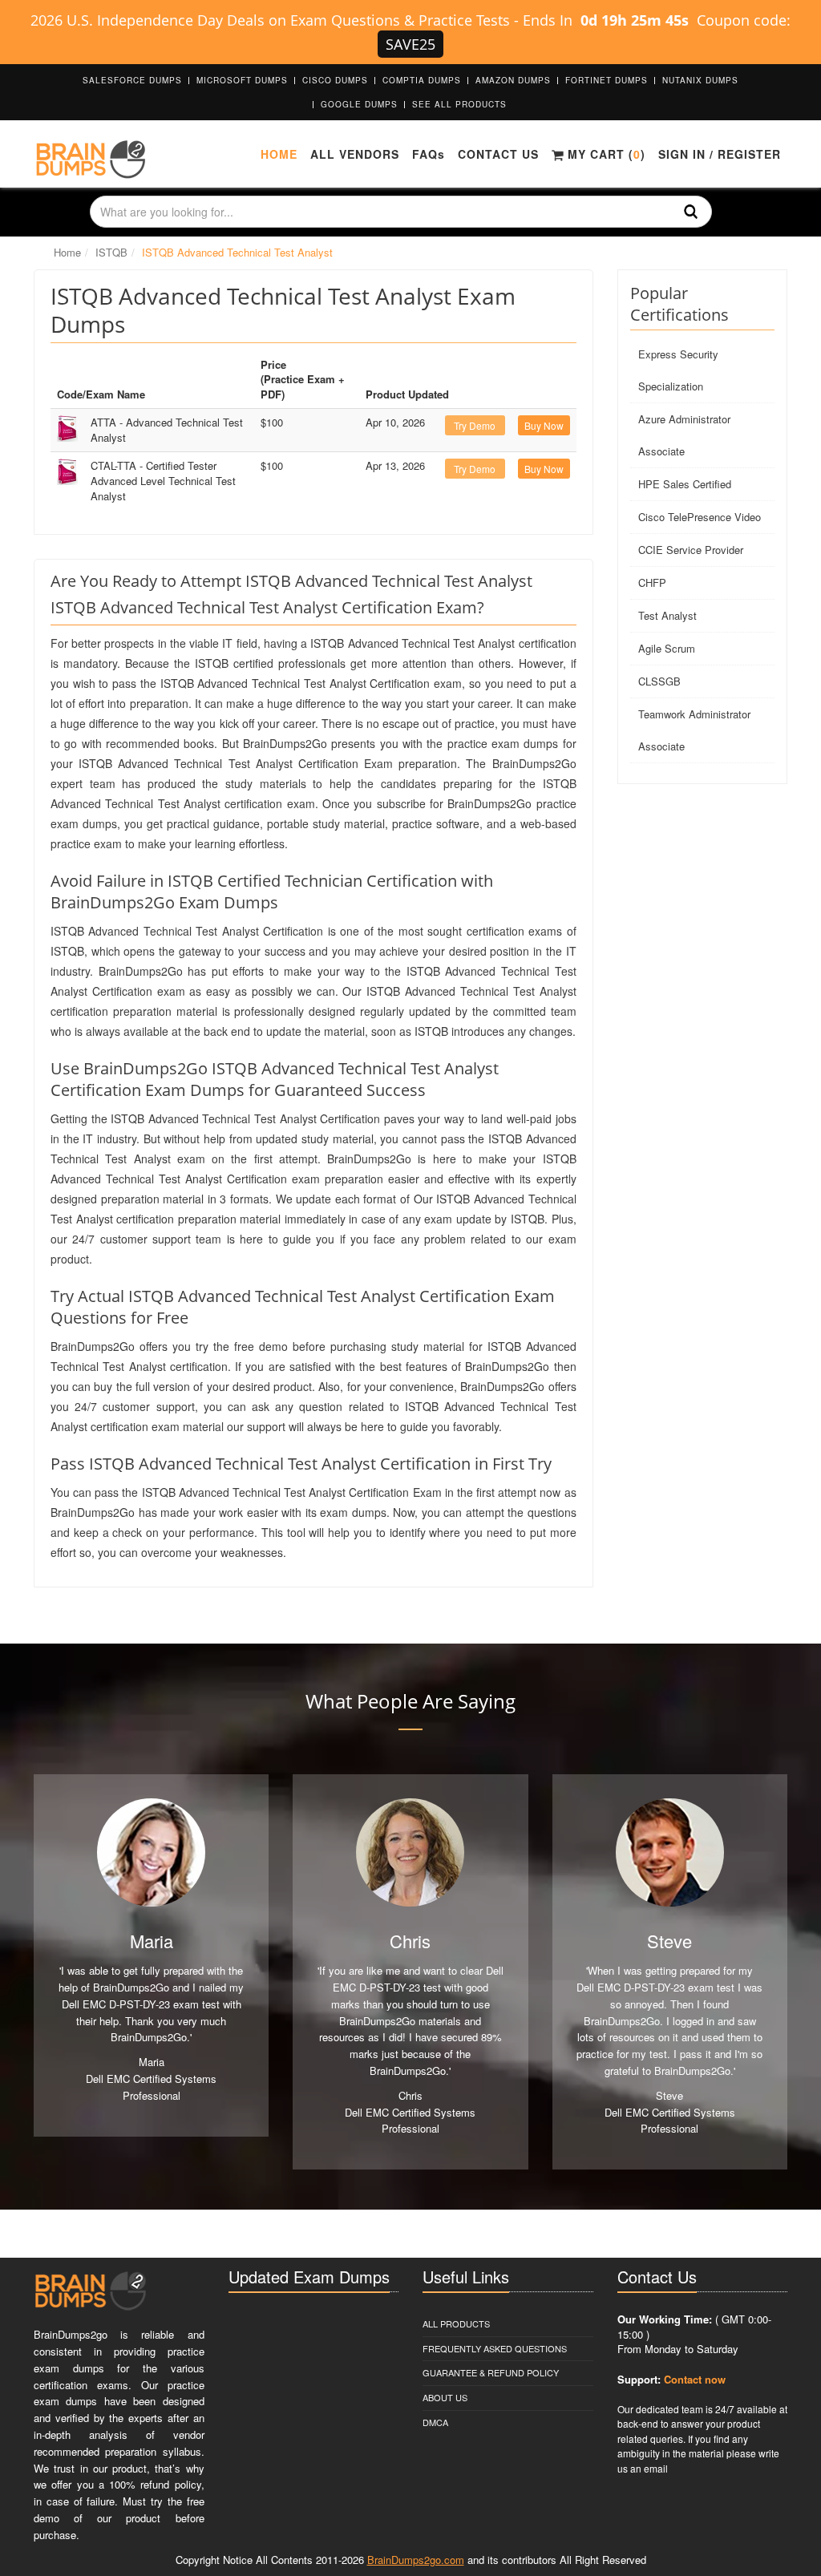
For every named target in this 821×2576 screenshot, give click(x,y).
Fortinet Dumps (607, 80)
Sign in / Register (720, 154)
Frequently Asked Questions (495, 2348)
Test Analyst (667, 615)
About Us (445, 2397)
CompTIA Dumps (422, 80)
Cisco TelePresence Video (700, 517)
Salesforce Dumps (132, 80)
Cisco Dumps (335, 80)
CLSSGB (659, 681)
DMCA (435, 2422)
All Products (456, 2323)
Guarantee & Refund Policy (491, 2372)
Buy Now (544, 425)
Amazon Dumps (513, 80)
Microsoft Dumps (242, 80)
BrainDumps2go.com (416, 2560)
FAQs (429, 154)
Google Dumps (359, 104)
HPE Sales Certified (685, 484)
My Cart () (605, 154)
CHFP (652, 582)
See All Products (459, 104)
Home (279, 154)
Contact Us (498, 154)
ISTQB (111, 252)
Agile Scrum (667, 648)
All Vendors (355, 154)
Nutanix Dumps (700, 80)
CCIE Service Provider (691, 550)
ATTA (167, 430)
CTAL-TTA (163, 480)
